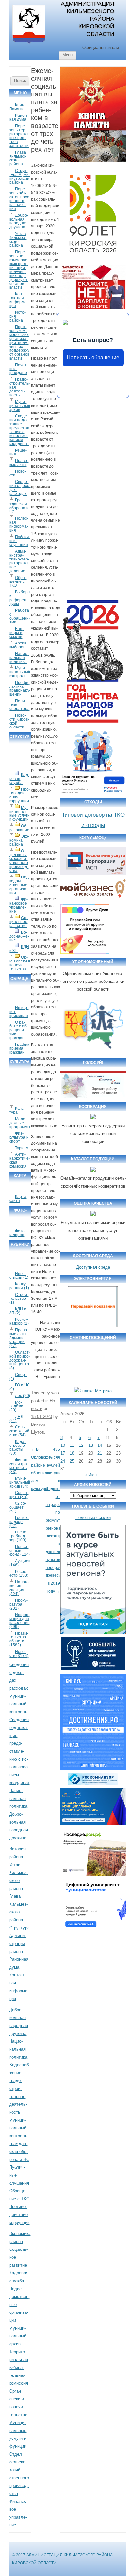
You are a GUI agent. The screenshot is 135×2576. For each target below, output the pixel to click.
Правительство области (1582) (19, 1639)
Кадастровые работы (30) (17, 1447)
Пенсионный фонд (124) (19, 1551)
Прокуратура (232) (18, 1604)
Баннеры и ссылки (16, 633)
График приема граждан (19, 1048)
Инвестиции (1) (19, 1276)
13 (91, 1445)
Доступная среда (93, 1267)
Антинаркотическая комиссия (19, 1160)
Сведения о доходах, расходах (20, 488)
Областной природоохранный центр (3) (19, 1360)
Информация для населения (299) (19, 1621)
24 (63, 1461)
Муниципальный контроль (20, 672)
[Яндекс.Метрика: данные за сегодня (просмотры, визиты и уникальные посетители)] (93, 1391)
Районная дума (19, 117)
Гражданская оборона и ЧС (19, 506)
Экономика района (19, 840)
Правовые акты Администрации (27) (19, 1338)
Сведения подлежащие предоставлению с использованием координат (20, 430)
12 (81, 1445)
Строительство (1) (19, 1299)
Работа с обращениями (19, 616)
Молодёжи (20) (16, 1406)
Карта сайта (18, 1199)
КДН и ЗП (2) (18, 1311)
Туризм (22, 1148)
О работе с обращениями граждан (19, 1030)
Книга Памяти (17, 107)
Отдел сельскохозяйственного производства (19, 861)
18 (72, 1453)
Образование (19, 828)
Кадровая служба (19, 779)
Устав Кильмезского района (18, 240)
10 (63, 1445)
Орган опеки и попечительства (20, 963)
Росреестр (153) (19, 1573)
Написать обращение (93, 358)
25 (72, 1461)
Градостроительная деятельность (18, 2096)
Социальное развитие (18, 922)
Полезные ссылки (93, 1518)
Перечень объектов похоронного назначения (20, 199)
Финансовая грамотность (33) (19, 1466)
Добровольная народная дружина (19, 221)
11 (72, 1445)
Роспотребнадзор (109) (18, 1536)
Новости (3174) (19, 1654)
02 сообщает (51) (18, 1507)
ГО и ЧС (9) (19, 1387)
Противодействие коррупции (19, 795)
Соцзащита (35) (19, 1495)
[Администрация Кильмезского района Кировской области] (29, 45)
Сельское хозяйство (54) (20, 1431)
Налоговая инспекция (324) (19, 1588)
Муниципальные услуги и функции (19, 813)
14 (100, 1445)
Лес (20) (23, 1396)
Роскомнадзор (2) (19, 1321)
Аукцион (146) (20, 1563)
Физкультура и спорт (19, 1137)
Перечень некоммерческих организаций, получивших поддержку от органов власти (19, 270)
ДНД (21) (16, 1419)
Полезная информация (19, 524)
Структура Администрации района (19, 177)
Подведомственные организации (19, 885)
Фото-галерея (18, 1233)
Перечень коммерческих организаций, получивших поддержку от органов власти (19, 343)
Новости (18, 473)
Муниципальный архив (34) (20, 1482)
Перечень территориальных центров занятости (20, 136)
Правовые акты (19, 463)
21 (100, 1453)
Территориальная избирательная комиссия (19, 2367)
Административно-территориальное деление (20, 561)
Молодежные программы (20, 1123)
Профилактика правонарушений (20, 688)
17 (63, 1453)
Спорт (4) (18, 1377)
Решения (18, 452)
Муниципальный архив (20, 406)
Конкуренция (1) (19, 1286)
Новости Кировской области (19, 721)
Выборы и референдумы (20, 598)
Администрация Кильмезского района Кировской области (87, 19)
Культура (17, 1110)
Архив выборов (18, 645)
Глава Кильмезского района (18, 158)
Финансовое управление (18, 905)
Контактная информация (19, 300)
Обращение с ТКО (18, 581)
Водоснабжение (19, 936)
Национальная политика (19, 658)
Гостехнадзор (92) (19, 1522)
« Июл (91, 1475)
